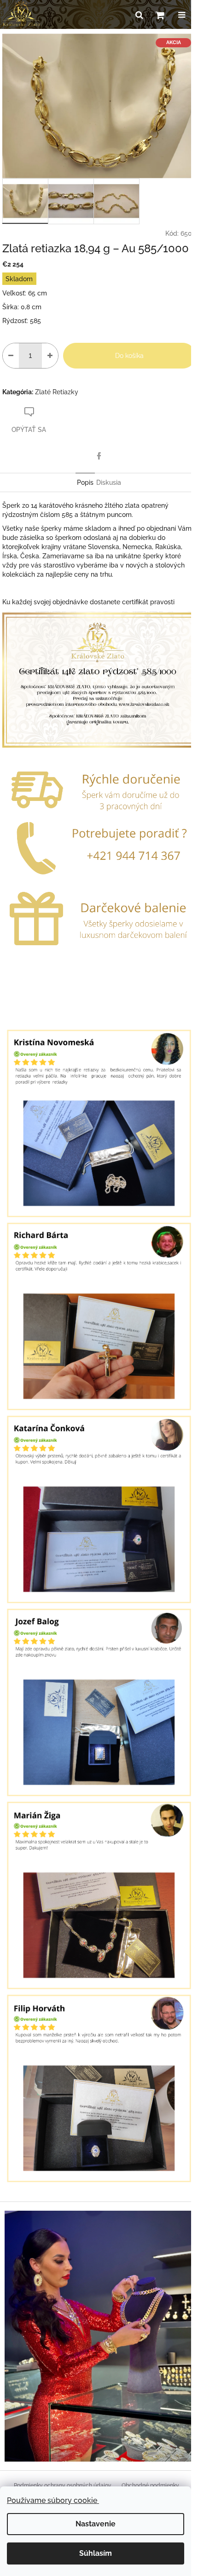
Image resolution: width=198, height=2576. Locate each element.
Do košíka (129, 356)
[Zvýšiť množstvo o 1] (50, 356)
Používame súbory (53, 2500)
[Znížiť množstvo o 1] (11, 356)
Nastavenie (96, 2524)
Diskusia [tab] (109, 482)
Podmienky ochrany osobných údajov (62, 2485)
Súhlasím (96, 2553)
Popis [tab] (85, 482)
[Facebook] (99, 456)
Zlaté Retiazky (57, 392)
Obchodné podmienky (150, 2485)
